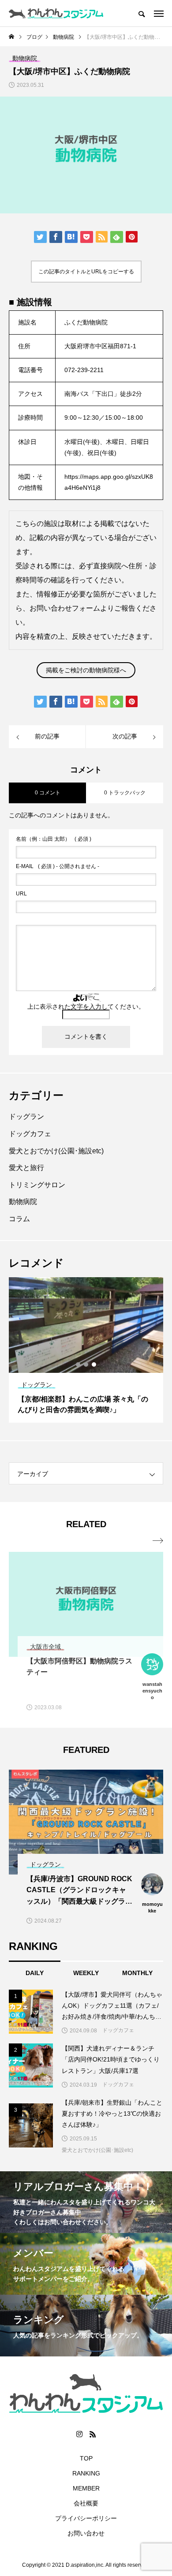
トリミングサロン (37, 1185)
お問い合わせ (86, 2533)
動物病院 (23, 1202)
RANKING (86, 2473)
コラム (19, 1219)
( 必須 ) (54, 839)
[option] (86, 1350)
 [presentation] (158, 1541)
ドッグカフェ (30, 1134)
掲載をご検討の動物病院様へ (86, 670)
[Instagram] (79, 2434)
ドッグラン (26, 1117)
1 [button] (79, 1364)
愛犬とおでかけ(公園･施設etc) (56, 1151)
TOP (86, 2458)
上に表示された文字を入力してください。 (86, 1007)
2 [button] (86, 1364)
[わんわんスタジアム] (56, 13)
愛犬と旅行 (26, 1168)
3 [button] (94, 1364)
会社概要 (86, 2503)
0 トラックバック (125, 793)
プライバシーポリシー (86, 2518)
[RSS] (93, 2434)
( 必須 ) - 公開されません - (58, 866)
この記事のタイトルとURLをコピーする (86, 272)
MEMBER (86, 2488)
